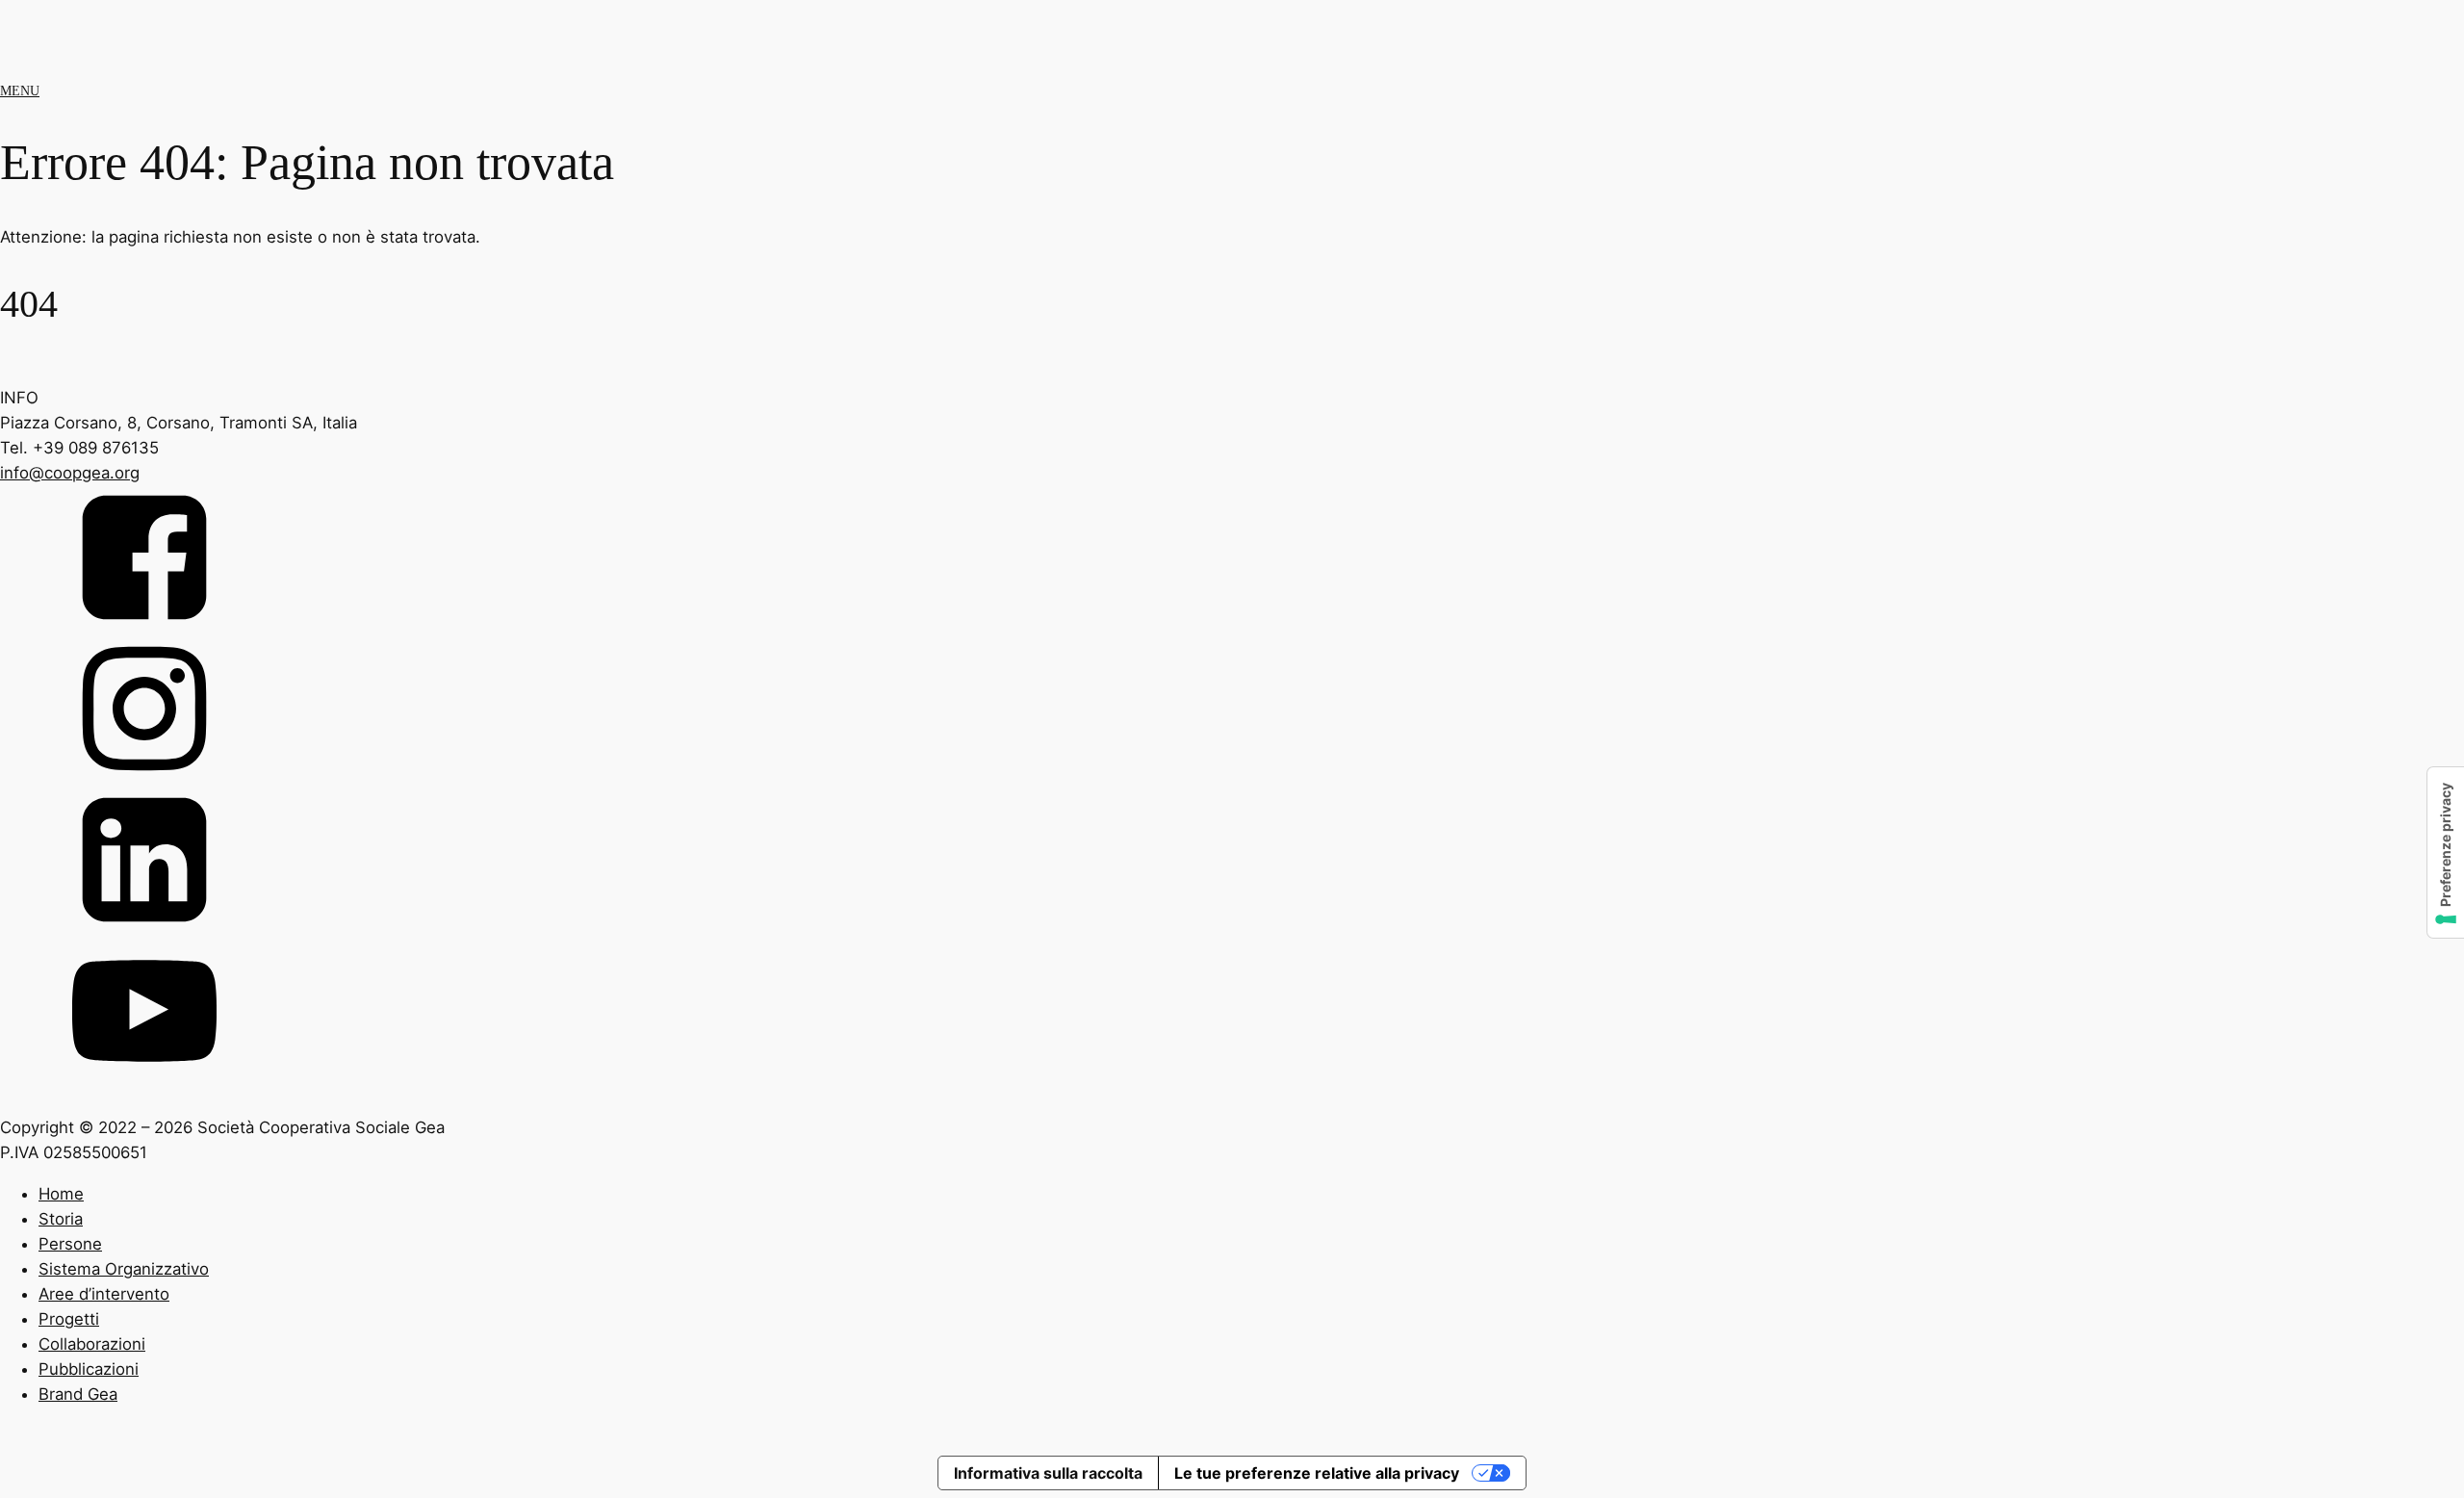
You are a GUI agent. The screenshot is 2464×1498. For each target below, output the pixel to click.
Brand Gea (78, 1394)
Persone (70, 1244)
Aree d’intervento (104, 1294)
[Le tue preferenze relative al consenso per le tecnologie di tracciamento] (2446, 852)
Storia (61, 1219)
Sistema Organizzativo (124, 1269)
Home (61, 1194)
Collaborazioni (92, 1344)
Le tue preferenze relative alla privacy (1317, 1473)
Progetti (69, 1319)
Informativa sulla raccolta (1048, 1473)
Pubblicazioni (89, 1369)
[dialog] (1232, 1315)
